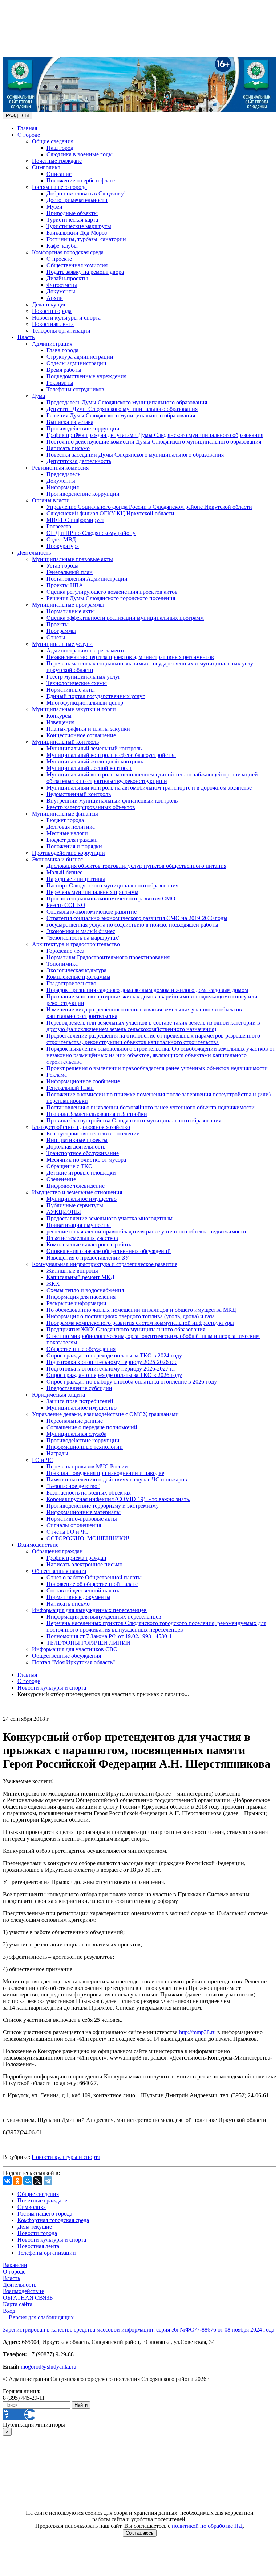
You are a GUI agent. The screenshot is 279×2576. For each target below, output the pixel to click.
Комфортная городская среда (68, 252)
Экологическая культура (76, 970)
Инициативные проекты (77, 1140)
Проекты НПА (65, 585)
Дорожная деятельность (76, 1147)
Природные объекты (72, 213)
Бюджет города (65, 820)
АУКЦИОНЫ (64, 1212)
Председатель (63, 474)
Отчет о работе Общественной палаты (94, 1577)
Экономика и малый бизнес (81, 931)
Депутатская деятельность (79, 461)
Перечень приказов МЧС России (87, 1466)
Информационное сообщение (83, 1081)
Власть (26, 337)
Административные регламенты (87, 650)
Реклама (57, 1075)
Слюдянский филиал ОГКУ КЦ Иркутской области (110, 513)
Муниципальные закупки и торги (74, 709)
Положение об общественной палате (92, 1584)
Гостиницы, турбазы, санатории (86, 239)
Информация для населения (81, 1297)
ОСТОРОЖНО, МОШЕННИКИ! (88, 1538)
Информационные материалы (84, 1512)
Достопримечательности (77, 200)
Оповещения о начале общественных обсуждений (109, 1251)
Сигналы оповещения (74, 1525)
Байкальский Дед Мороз (77, 233)
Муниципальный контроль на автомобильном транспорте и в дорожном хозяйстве (149, 788)
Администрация (52, 344)
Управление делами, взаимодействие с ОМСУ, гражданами (105, 1414)
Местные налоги (67, 833)
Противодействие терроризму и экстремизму (103, 1506)
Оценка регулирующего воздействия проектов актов (112, 592)
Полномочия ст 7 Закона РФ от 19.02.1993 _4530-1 (109, 1636)
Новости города (52, 311)
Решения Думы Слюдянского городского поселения (111, 598)
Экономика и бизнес (57, 859)
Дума (39, 396)
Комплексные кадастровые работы (90, 1244)
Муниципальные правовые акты (72, 559)
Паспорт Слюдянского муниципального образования (112, 885)
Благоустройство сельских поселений (93, 1134)
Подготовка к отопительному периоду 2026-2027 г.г (111, 1369)
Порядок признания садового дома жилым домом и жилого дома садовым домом (147, 990)
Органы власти (51, 500)
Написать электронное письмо (84, 1564)
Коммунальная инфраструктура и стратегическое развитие (105, 1264)
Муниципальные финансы (65, 814)
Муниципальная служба (76, 1434)
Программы (61, 631)
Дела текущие (49, 304)
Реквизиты (60, 383)
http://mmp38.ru (197, 2032)
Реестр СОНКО (66, 905)
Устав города (62, 566)
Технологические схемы (77, 683)
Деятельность (34, 553)
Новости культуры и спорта (66, 318)
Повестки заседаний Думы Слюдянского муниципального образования (135, 455)
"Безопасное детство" (73, 1486)
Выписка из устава (70, 422)
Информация (63, 487)
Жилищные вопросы (72, 1271)
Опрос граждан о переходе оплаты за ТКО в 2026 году (114, 1375)
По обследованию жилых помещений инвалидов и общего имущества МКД (141, 1310)
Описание (59, 174)
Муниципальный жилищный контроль (95, 761)
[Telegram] (48, 2181)
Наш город (60, 148)
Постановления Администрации (87, 579)
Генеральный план (70, 572)
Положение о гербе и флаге (81, 180)
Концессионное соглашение (81, 735)
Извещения (60, 722)
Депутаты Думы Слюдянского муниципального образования (122, 409)
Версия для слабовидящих (41, 2317)
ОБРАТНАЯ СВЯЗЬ (28, 2298)
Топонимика (62, 964)
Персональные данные (75, 1421)
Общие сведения (53, 141)
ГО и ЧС (43, 1460)
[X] (38, 2181)
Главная (27, 128)
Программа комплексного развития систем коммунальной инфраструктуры (140, 1323)
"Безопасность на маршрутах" (84, 938)
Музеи (54, 207)
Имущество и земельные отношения (77, 1192)
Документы (61, 291)
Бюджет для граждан (72, 840)
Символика (46, 167)
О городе (29, 135)
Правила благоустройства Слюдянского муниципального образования (134, 1120)
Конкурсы (59, 716)
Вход (9, 2311)
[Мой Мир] (28, 2181)
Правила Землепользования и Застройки (97, 1114)
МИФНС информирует (75, 520)
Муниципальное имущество (82, 1199)
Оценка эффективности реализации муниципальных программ (125, 618)
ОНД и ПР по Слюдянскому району (91, 533)
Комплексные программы (78, 977)
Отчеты (56, 637)
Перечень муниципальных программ (92, 892)
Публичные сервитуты (75, 1205)
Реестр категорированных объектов (91, 807)
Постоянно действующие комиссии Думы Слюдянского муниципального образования (154, 442)
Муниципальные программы (68, 605)
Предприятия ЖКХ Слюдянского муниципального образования (126, 1329)
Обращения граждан (57, 1551)
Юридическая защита (58, 1395)
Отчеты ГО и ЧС (67, 1532)
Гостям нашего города (59, 187)
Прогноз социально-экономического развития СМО (111, 898)
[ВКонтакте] (7, 2181)
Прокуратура (63, 546)
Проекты (58, 624)
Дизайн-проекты (67, 278)
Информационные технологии (85, 1447)
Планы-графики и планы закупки (88, 729)
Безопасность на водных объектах (89, 1493)
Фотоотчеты (62, 285)
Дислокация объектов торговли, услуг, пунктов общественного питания (136, 866)
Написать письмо (68, 448)
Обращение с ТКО (70, 1166)
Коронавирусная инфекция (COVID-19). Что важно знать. (118, 1499)
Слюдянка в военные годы (80, 154)
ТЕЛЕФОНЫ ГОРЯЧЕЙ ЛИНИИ (88, 1643)
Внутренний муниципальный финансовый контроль (112, 801)
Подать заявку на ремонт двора (85, 272)
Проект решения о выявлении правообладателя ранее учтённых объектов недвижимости (157, 1068)
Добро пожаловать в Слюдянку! (86, 193)
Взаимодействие (38, 1545)
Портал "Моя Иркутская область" (74, 1662)
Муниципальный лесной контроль (89, 768)
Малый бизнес (64, 872)
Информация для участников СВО (75, 1649)
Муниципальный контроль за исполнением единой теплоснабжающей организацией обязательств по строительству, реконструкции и (152, 778)
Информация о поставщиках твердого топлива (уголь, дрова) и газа (131, 1316)
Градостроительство (71, 983)
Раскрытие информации (76, 1303)
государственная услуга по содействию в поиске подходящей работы (132, 925)
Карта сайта (18, 2304)
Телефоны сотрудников (75, 389)
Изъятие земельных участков (82, 1238)
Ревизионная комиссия (60, 468)
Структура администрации (80, 357)
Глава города (62, 350)
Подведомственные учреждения (86, 376)
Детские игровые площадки (81, 1173)
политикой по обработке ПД (207, 2526)
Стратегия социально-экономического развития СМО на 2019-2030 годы (137, 918)
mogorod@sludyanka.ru (48, 2367)
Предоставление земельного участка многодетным (110, 1218)
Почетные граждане (57, 161)
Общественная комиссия (77, 265)
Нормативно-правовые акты (82, 1519)
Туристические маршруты (79, 226)
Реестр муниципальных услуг (84, 677)
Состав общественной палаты (84, 1590)
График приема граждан (76, 1558)
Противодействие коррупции (83, 428)
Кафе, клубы (62, 246)
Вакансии (15, 2265)
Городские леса (65, 951)
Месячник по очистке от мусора (86, 1160)
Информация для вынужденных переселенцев (89, 1610)
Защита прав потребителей (80, 1401)
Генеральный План (70, 1088)
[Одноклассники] (17, 2181)
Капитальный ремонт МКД (80, 1277)
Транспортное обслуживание (83, 1153)
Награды (57, 1453)
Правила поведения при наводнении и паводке (105, 1473)
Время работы (64, 370)
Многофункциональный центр (85, 703)
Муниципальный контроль (65, 742)
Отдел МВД (61, 539)
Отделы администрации (76, 363)
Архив (55, 298)
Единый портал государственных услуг (96, 696)
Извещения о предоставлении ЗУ (88, 1258)
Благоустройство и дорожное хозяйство (81, 1127)
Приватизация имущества (79, 1225)
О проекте (59, 259)
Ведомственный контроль (79, 794)
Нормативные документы (78, 1597)
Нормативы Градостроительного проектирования (108, 957)
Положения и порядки (74, 846)
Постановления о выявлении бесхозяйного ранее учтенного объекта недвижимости (151, 1107)
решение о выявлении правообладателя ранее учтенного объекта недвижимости (146, 1231)
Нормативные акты (71, 611)
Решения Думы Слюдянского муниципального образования (121, 415)
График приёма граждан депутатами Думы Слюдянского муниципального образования (155, 435)
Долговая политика (71, 827)
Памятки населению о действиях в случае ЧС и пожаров (117, 1479)
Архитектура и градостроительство (76, 944)
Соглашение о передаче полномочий (92, 1427)
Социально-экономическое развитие (92, 912)
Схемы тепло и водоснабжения (85, 1290)
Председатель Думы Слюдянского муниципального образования (127, 402)
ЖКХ (53, 1284)
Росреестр (59, 526)
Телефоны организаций (61, 331)
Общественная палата (59, 1571)
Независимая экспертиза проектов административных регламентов (130, 657)
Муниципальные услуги (62, 644)
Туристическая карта (72, 220)
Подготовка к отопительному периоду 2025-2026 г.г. (112, 1362)
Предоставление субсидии (79, 1388)
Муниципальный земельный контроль (94, 748)
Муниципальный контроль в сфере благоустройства (111, 755)
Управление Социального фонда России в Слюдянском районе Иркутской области (149, 507)
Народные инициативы (76, 879)
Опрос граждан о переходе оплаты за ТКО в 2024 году (114, 1355)
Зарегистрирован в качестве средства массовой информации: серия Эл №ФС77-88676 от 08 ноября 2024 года (139, 2330)
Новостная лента (53, 324)
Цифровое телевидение (76, 1186)
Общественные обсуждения (81, 1349)
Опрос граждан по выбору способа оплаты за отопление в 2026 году (132, 1382)
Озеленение (61, 1179)
